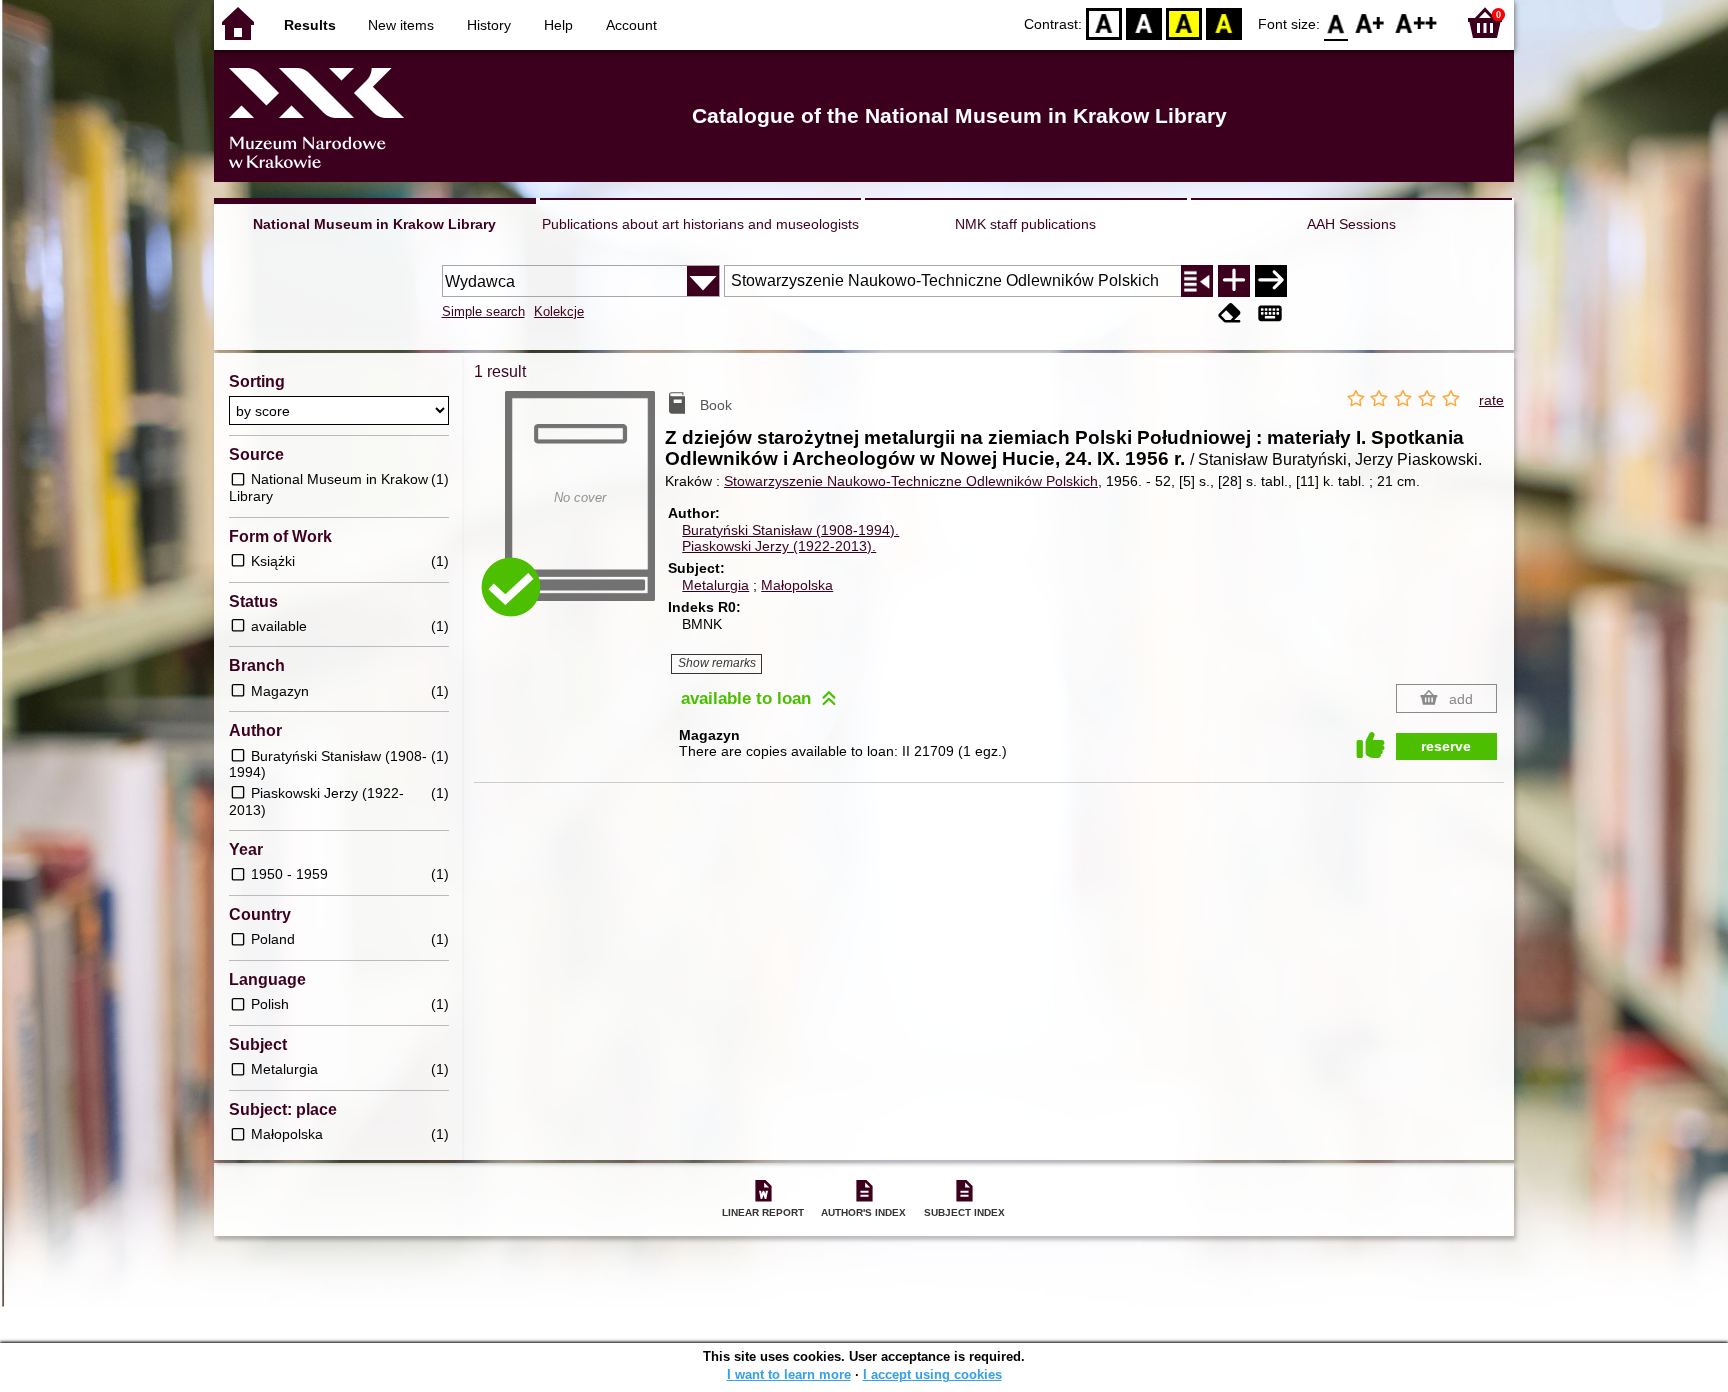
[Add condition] (1234, 281)
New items (401, 25)
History (489, 25)
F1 (1370, 22)
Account (631, 25)
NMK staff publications (1025, 224)
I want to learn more (789, 1374)
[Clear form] (1230, 313)
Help (558, 25)
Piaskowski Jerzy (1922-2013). (779, 546)
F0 (1336, 22)
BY (1224, 22)
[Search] (1271, 281)
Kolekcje (559, 311)
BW (1144, 22)
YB (1184, 22)
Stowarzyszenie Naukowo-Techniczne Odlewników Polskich (911, 481)
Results (310, 25)
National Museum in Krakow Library (374, 224)
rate (1491, 400)
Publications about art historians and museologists (700, 224)
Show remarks (717, 663)
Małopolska (797, 585)
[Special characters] (1270, 313)
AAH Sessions (1351, 224)
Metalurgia (715, 585)
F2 (1416, 22)
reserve (1446, 746)
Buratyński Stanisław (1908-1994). (790, 530)
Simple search (483, 311)
